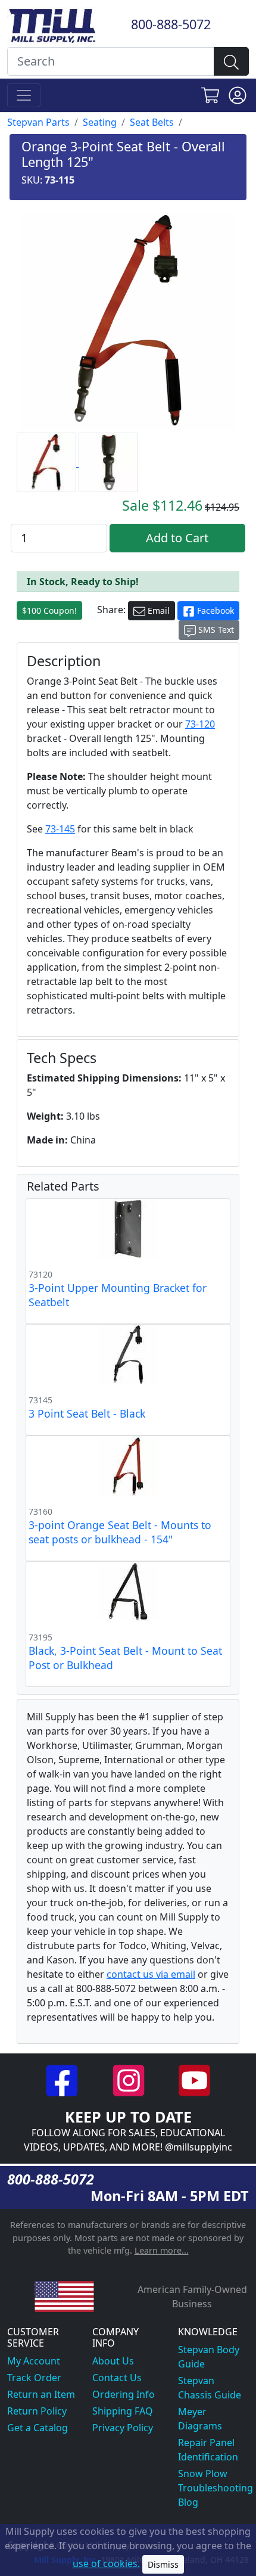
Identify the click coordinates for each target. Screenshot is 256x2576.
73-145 (60, 829)
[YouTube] (194, 2080)
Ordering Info (124, 2394)
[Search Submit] (231, 61)
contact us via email (151, 1974)
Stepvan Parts (38, 122)
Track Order (34, 2378)
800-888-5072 (171, 24)
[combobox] (111, 61)
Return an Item (41, 2394)
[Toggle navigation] (24, 95)
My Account (34, 2361)
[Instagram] (129, 2080)
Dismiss (163, 2564)
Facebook (214, 610)
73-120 (200, 724)
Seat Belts (152, 122)
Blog (188, 2502)
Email (157, 610)
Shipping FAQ (123, 2411)
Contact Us (117, 2378)
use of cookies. (106, 2563)
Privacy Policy (123, 2428)
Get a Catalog (38, 2428)
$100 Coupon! (49, 610)
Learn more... (162, 2250)
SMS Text (215, 630)
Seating (100, 122)
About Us (113, 2361)
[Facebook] (63, 2080)
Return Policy (37, 2411)
